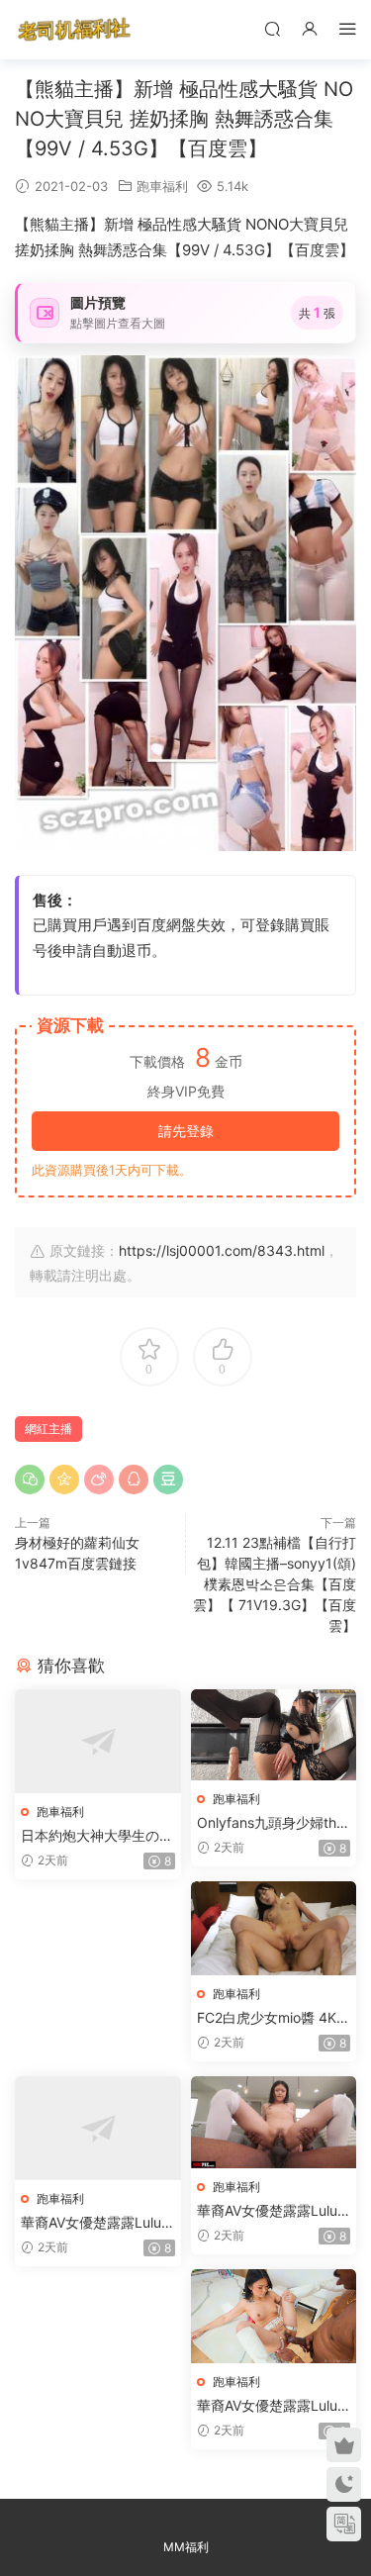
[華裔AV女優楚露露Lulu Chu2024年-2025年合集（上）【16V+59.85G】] (98, 2129)
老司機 (74, 30)
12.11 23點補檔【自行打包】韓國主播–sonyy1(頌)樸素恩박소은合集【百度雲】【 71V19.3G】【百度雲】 (275, 1584)
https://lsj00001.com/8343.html (222, 1250)
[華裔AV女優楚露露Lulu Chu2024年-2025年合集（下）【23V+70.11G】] (274, 2316)
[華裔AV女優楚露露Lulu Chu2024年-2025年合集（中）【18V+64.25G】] (274, 2123)
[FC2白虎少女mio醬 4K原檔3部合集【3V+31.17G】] (274, 1928)
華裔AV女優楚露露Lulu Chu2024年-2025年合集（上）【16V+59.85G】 (92, 2223)
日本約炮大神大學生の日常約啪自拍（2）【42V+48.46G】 (97, 1836)
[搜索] (272, 28)
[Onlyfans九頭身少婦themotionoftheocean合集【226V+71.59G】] (274, 1735)
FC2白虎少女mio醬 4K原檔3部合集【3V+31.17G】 (274, 2018)
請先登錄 (186, 1131)
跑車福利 (162, 186)
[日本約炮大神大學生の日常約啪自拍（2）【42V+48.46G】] (98, 1742)
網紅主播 (48, 1429)
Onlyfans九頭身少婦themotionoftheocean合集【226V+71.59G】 (271, 1823)
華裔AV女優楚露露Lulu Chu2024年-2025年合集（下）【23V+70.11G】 (267, 2406)
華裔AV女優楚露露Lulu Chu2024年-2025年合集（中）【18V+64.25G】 (267, 2211)
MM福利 (186, 2547)
